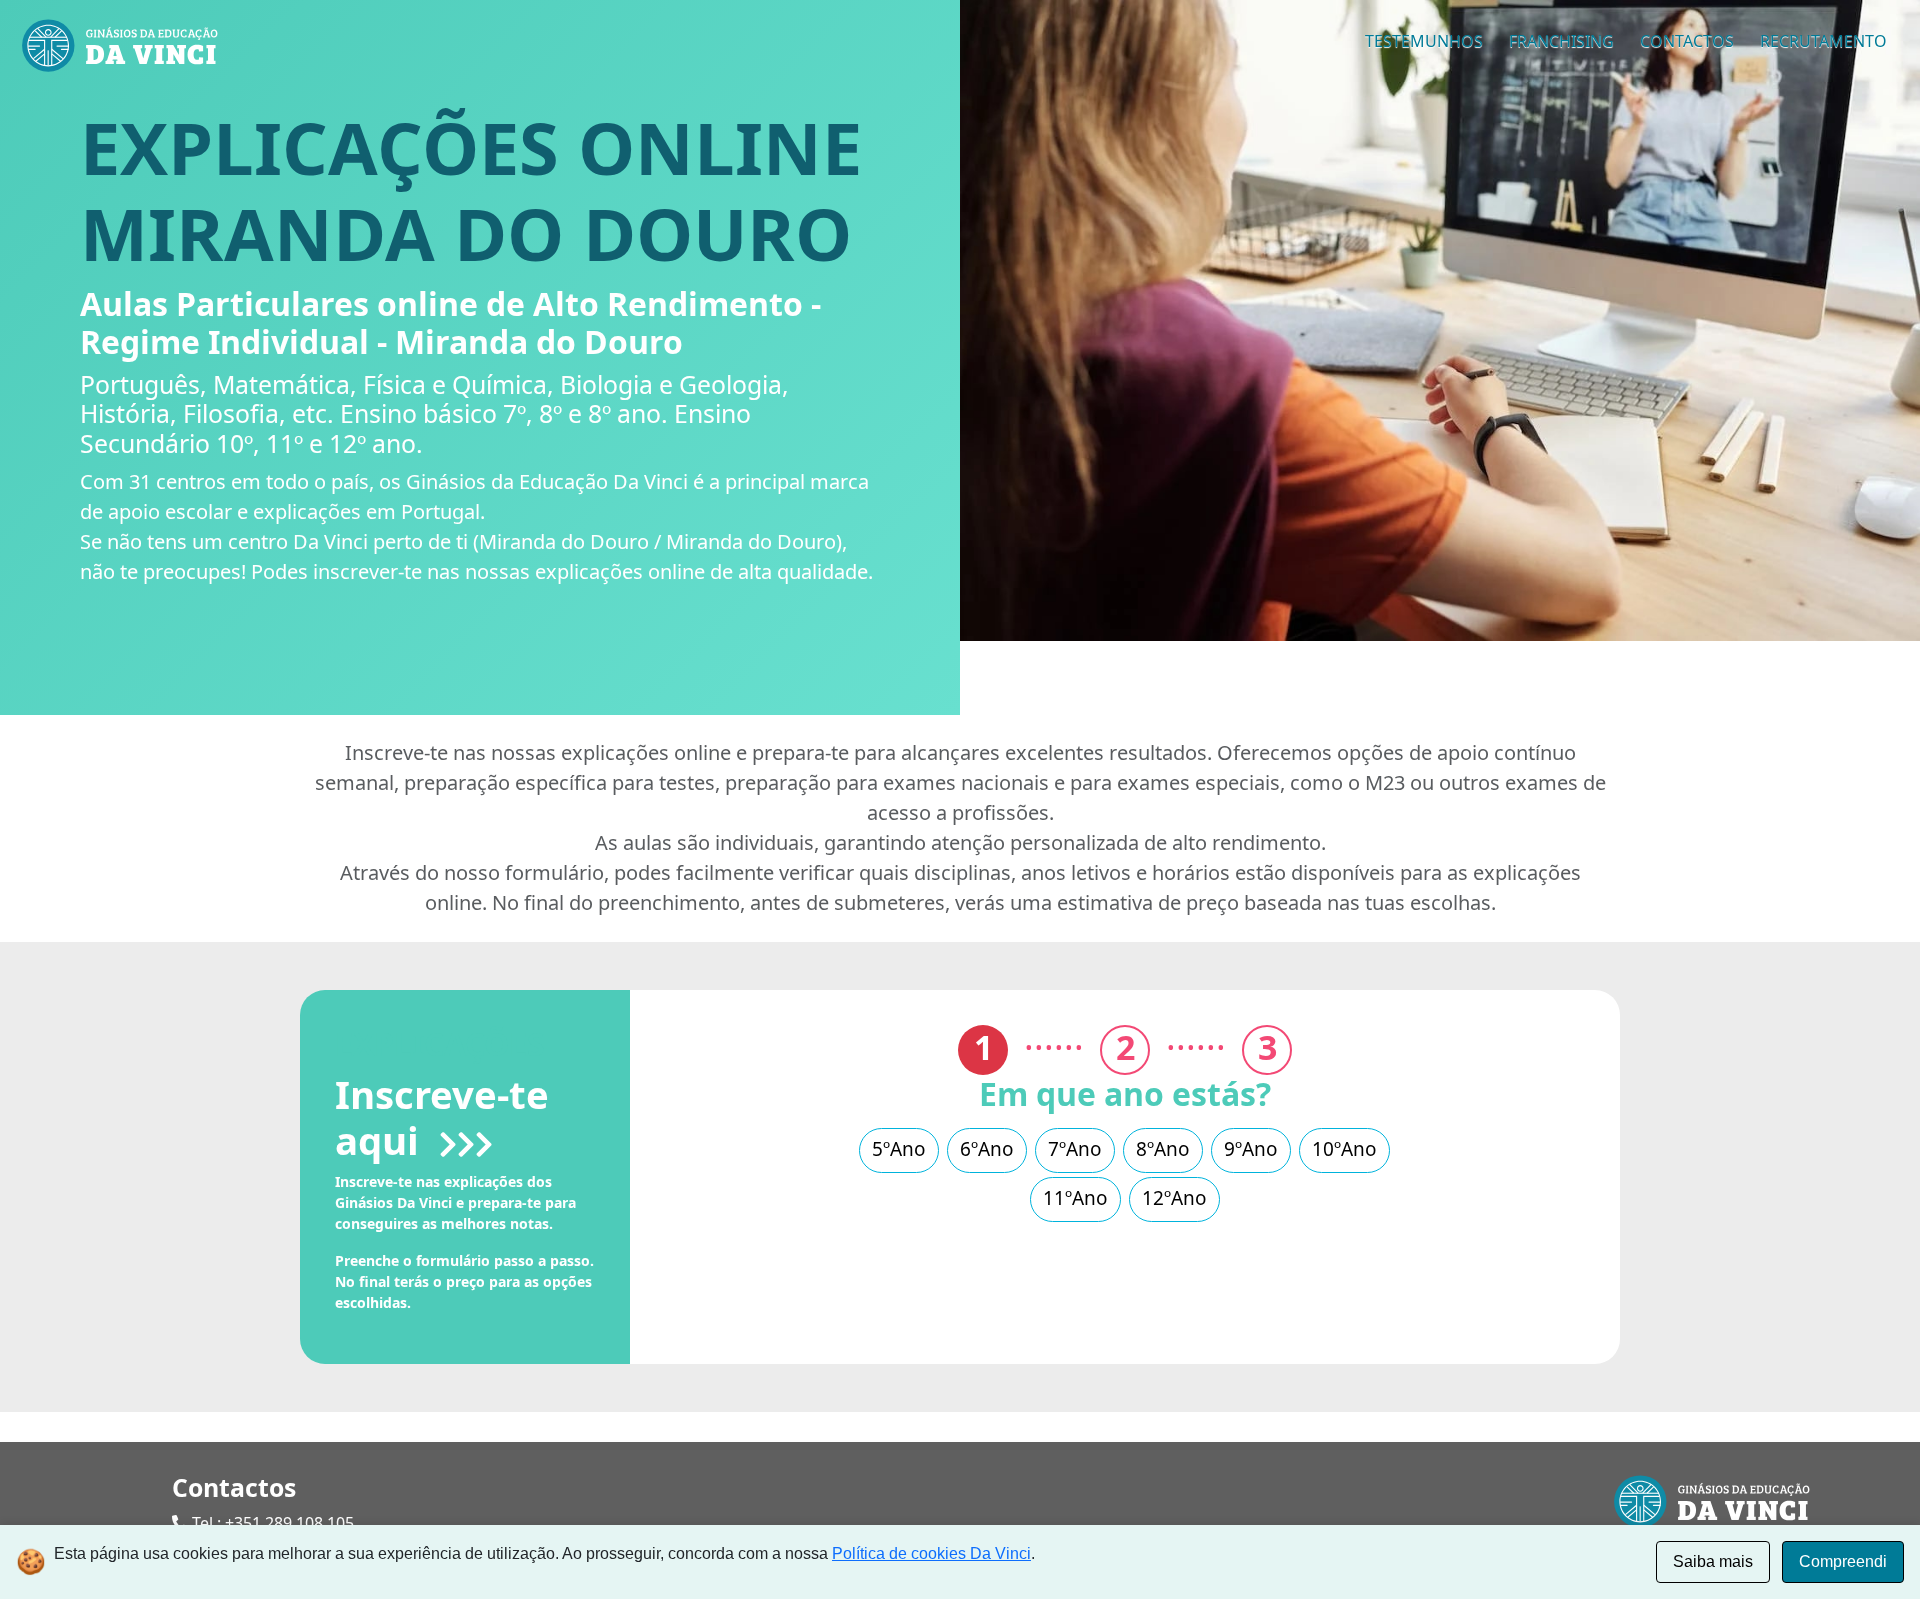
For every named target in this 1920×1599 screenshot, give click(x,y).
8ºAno (1163, 1149)
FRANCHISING (1561, 41)
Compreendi (1843, 1561)
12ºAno (1174, 1198)
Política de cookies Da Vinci (931, 1553)
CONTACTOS (1687, 41)
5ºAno (899, 1149)
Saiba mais (1713, 1561)
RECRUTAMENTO (1823, 41)
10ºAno (1344, 1149)
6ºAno (987, 1149)
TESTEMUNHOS (1424, 41)
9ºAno (1251, 1149)
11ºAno (1075, 1198)
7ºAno (1075, 1149)
